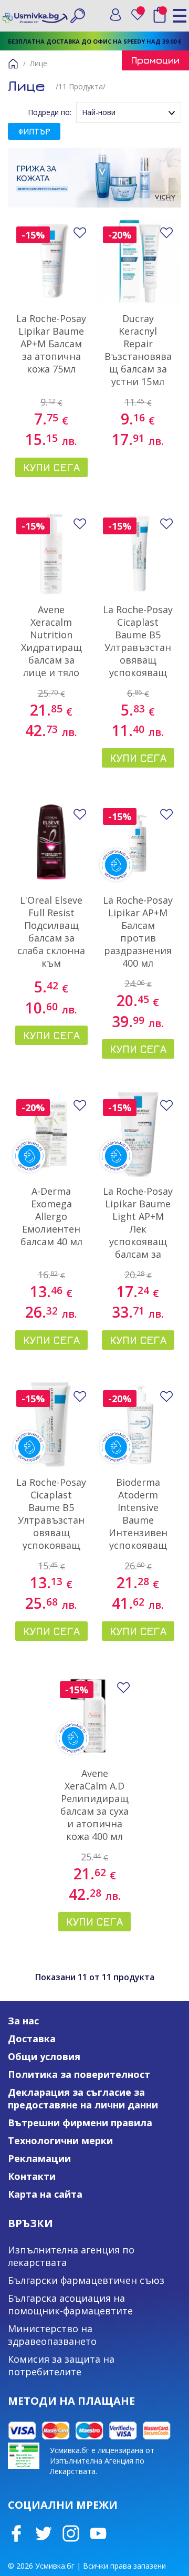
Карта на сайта (45, 2194)
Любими (138, 15)
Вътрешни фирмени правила (80, 2123)
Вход (115, 15)
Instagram (71, 2533)
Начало (13, 64)
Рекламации (39, 2158)
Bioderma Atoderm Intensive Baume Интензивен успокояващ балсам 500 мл (138, 1520)
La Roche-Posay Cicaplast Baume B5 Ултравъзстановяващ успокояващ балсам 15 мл (138, 647)
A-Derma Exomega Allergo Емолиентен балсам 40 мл (51, 1216)
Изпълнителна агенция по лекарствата (71, 2256)
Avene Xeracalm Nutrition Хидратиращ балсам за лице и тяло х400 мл (51, 647)
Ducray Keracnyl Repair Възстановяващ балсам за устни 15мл (138, 350)
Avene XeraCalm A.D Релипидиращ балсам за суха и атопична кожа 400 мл (94, 1805)
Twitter (44, 2533)
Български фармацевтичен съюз (86, 2280)
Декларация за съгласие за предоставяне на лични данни (83, 2098)
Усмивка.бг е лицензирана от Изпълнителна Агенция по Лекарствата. (102, 2461)
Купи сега (51, 467)
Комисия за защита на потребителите (61, 2365)
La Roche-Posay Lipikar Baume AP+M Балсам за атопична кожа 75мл (51, 344)
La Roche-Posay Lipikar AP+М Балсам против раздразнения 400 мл (138, 932)
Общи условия (44, 2056)
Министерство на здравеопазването (52, 2335)
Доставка (32, 2039)
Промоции (155, 60)
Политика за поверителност (79, 2074)
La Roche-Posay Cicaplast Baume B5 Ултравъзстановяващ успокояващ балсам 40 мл (51, 1520)
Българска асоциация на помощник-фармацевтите (70, 2304)
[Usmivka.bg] (35, 15)
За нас (23, 2021)
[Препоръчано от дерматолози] (138, 843)
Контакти (32, 2176)
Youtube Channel (98, 2533)
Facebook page (16, 2533)
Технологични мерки (60, 2140)
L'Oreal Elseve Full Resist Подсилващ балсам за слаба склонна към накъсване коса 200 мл (51, 944)
